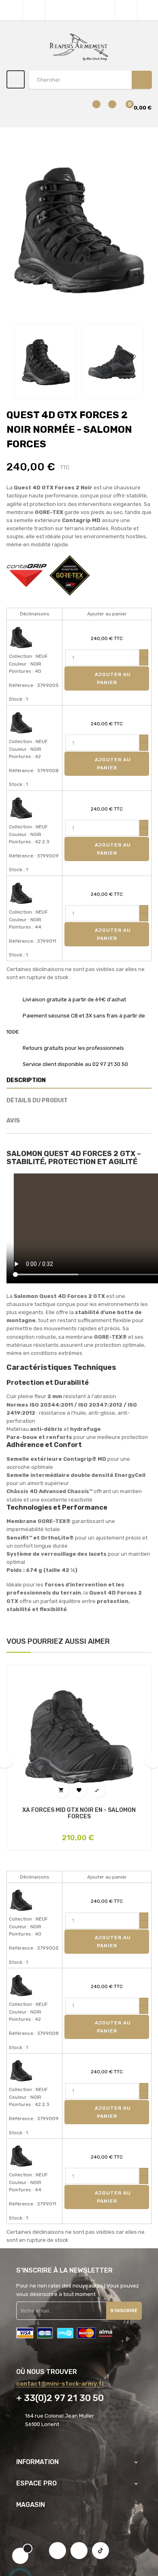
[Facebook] (58, 2551)
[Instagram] (79, 2551)
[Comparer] (92, 108)
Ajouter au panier (112, 678)
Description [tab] (26, 1080)
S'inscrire (124, 2311)
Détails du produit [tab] (37, 1101)
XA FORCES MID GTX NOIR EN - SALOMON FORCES (79, 1814)
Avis (13, 1121)
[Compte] (148, 10)
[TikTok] (100, 2551)
